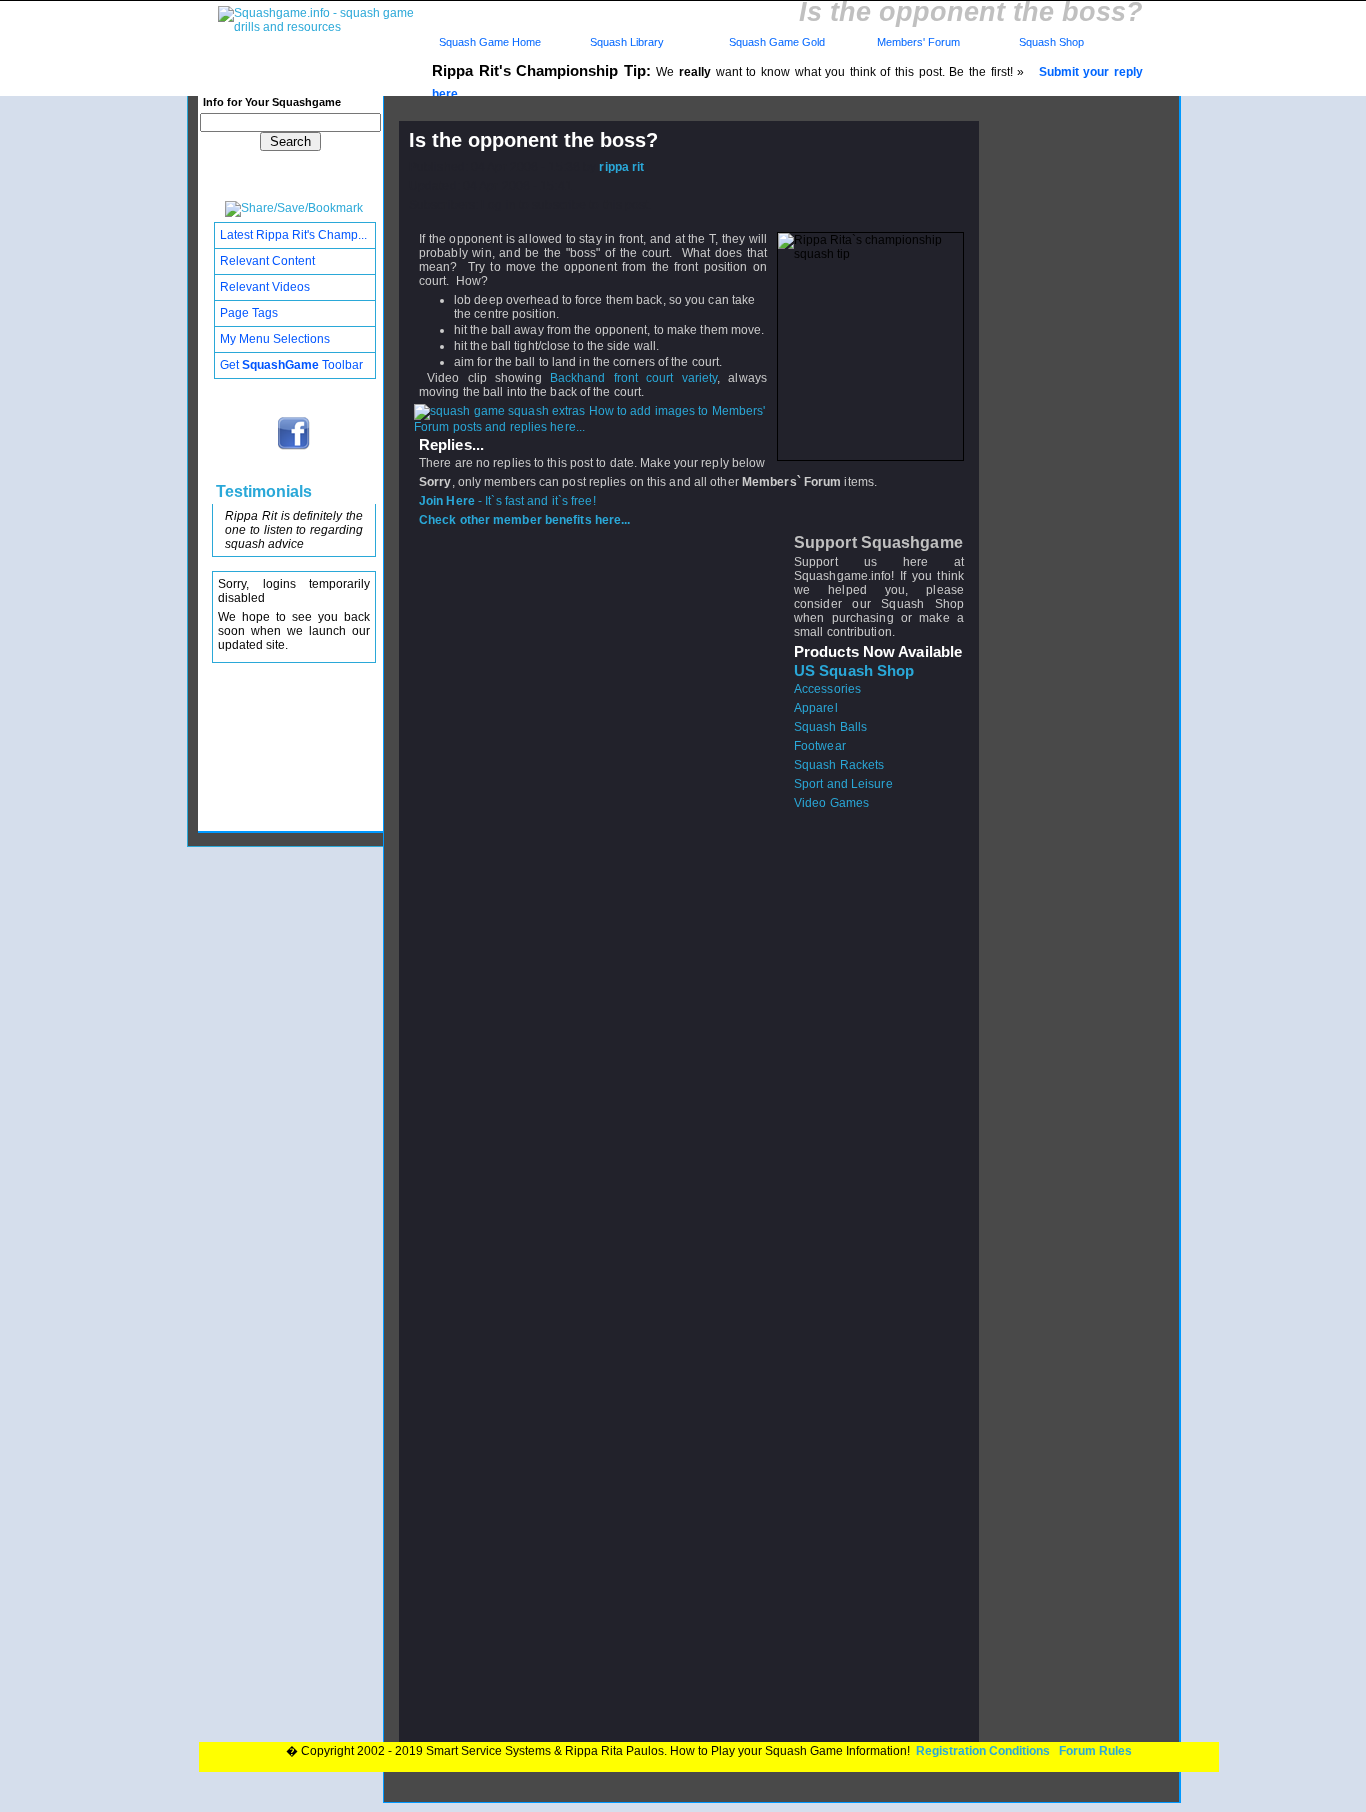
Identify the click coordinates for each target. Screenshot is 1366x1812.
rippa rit (621, 167)
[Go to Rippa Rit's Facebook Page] (294, 448)
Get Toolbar (291, 365)
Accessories (827, 689)
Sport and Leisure (843, 784)
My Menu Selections (275, 339)
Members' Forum (917, 42)
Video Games (831, 803)
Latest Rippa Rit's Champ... (293, 235)
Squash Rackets (839, 765)
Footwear (820, 746)
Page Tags (249, 313)
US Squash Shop (854, 671)
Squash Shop (1051, 42)
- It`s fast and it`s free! (507, 501)
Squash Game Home (490, 42)
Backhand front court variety (634, 378)
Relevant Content (267, 261)
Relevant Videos (265, 287)
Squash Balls (830, 727)
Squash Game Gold (777, 42)
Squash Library (624, 42)
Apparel (816, 708)
